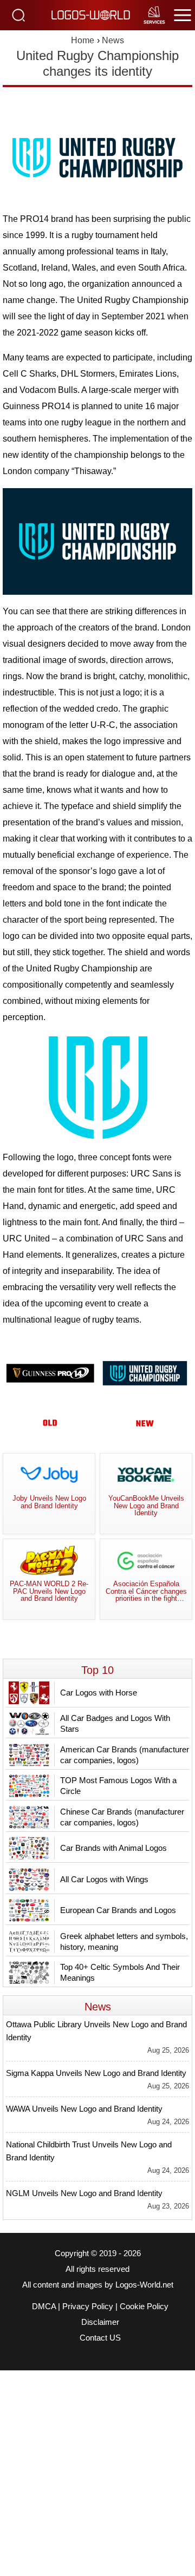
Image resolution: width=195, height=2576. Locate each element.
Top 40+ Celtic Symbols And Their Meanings (120, 1972)
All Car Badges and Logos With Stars (115, 1723)
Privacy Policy (88, 2306)
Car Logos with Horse (99, 1693)
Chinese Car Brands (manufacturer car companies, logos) (122, 1817)
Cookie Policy (144, 2306)
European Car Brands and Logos (118, 1910)
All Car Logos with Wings (104, 1879)
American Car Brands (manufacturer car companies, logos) (125, 1755)
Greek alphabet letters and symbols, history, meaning (124, 1941)
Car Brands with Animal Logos (113, 1848)
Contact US (100, 2338)
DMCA (44, 2306)
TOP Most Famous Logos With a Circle (118, 1786)
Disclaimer (100, 2322)
